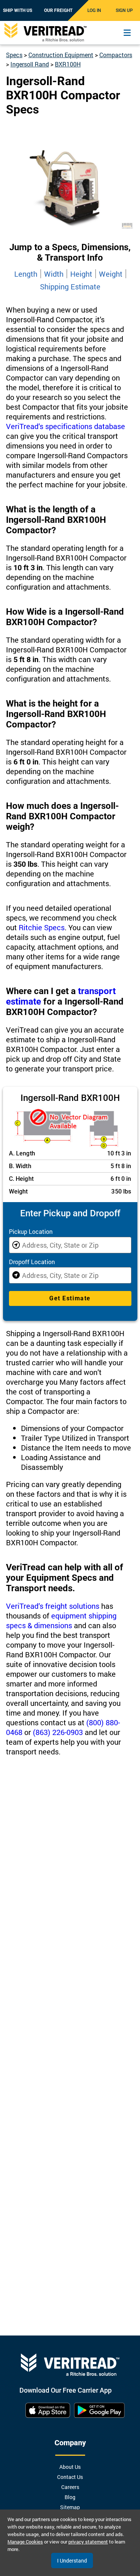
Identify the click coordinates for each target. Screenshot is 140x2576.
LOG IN (94, 10)
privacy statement (88, 2542)
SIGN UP (124, 10)
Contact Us (70, 2477)
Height (81, 274)
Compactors (116, 55)
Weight (111, 274)
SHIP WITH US (18, 10)
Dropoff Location (32, 1262)
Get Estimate (70, 1298)
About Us (70, 2467)
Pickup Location (31, 1231)
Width (54, 274)
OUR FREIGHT (58, 10)
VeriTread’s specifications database (66, 426)
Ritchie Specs (42, 927)
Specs (14, 55)
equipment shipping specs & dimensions (61, 1620)
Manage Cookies (25, 2542)
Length (26, 274)
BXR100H (68, 64)
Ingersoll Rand (30, 64)
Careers (70, 2487)
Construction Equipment (61, 55)
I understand (72, 2561)
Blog (70, 2497)
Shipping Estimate (70, 286)
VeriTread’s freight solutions (53, 1606)
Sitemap (70, 2507)
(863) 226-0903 (58, 1732)
